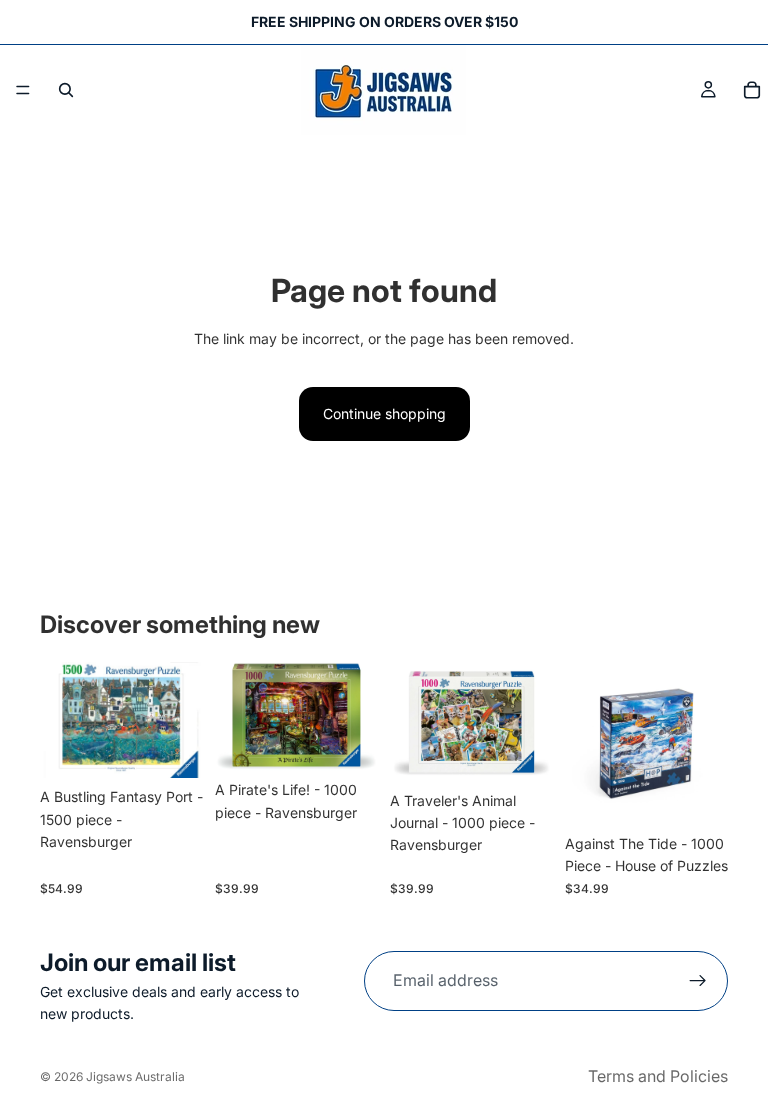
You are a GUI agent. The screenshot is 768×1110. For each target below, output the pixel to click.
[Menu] (23, 90)
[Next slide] (356, 717)
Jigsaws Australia (135, 1076)
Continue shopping (384, 413)
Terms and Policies (658, 1076)
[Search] (66, 90)
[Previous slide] (237, 717)
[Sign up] (698, 981)
